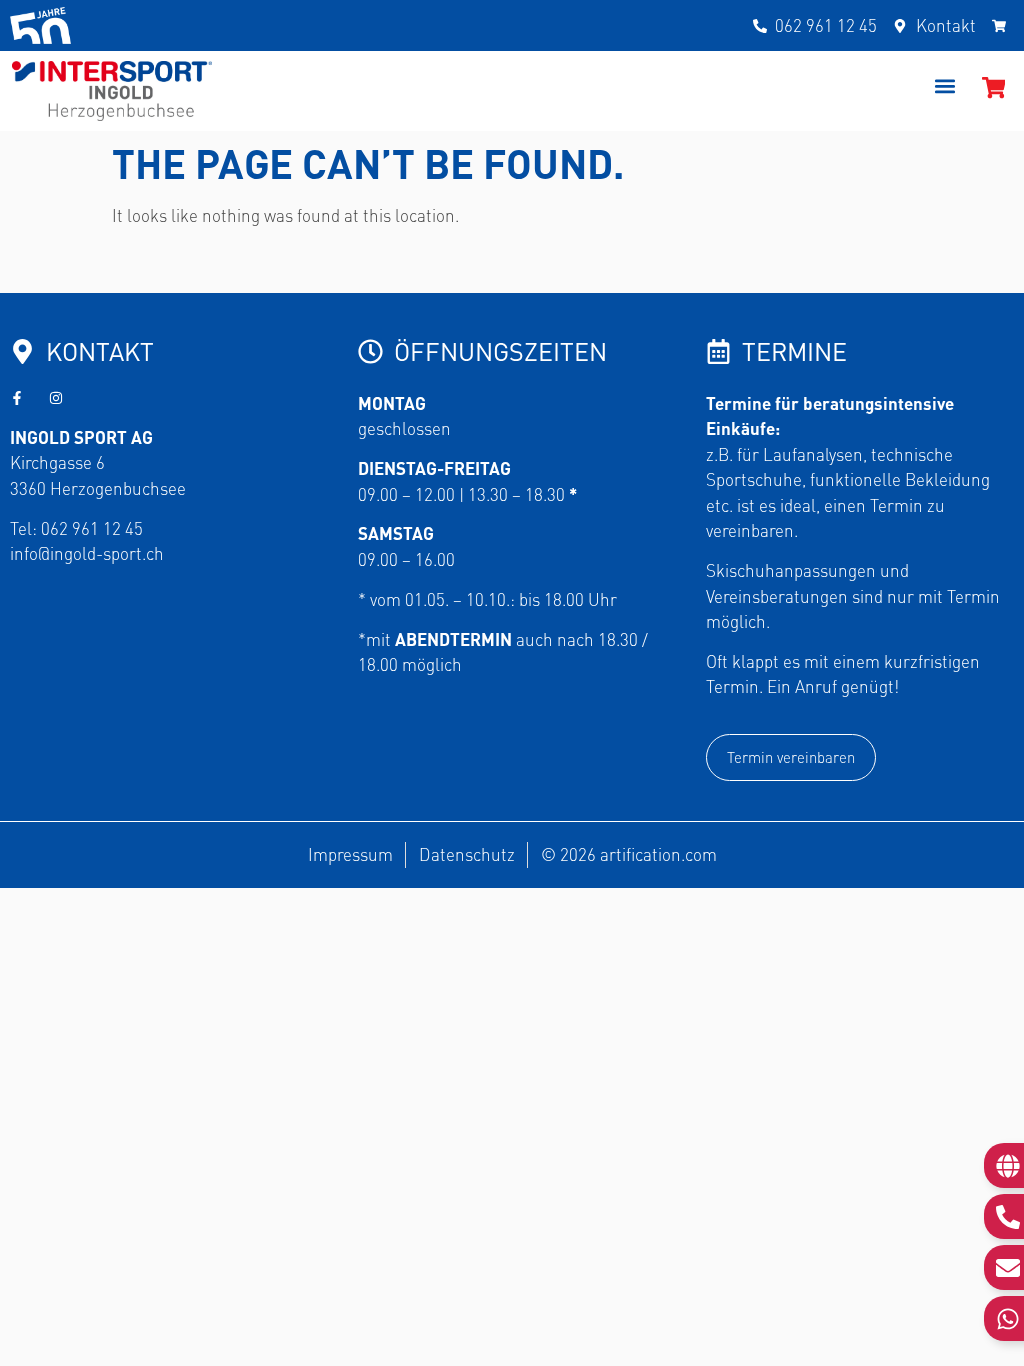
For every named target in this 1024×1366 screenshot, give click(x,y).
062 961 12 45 (92, 528)
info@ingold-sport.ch (87, 553)
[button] (945, 86)
